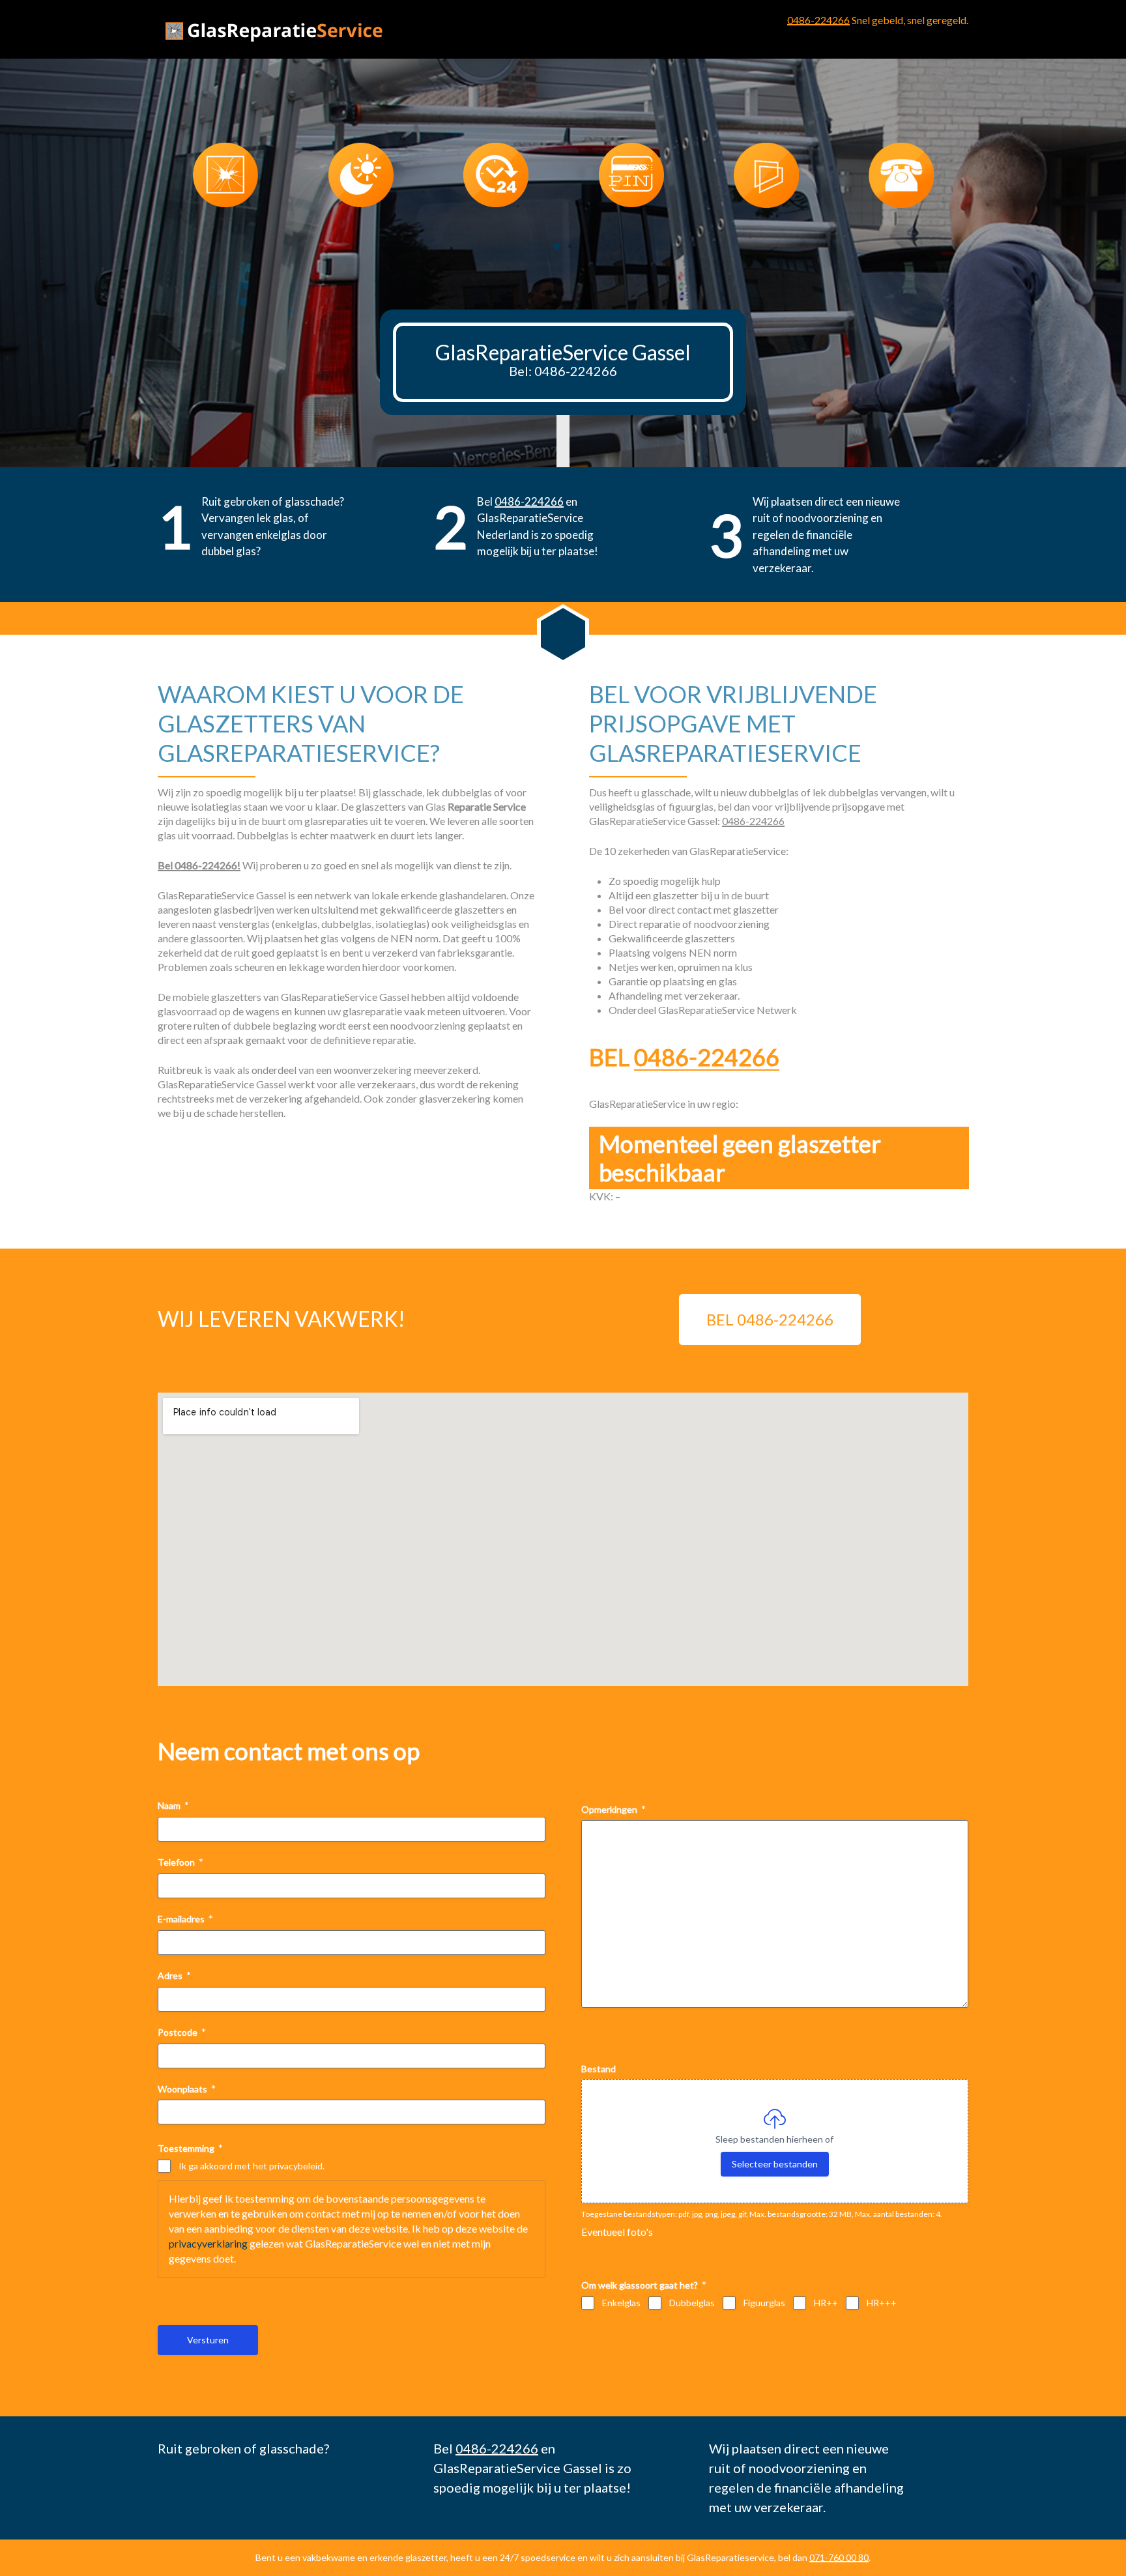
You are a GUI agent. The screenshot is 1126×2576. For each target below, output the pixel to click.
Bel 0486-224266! (199, 865)
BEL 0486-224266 (770, 1319)
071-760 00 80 (839, 2557)
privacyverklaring (208, 2243)
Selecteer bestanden (775, 2164)
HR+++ (882, 2303)
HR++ (826, 2303)
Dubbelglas (692, 2303)
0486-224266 (818, 20)
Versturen (208, 2340)
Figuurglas (764, 2303)
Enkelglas (621, 2303)
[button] (556, 246)
